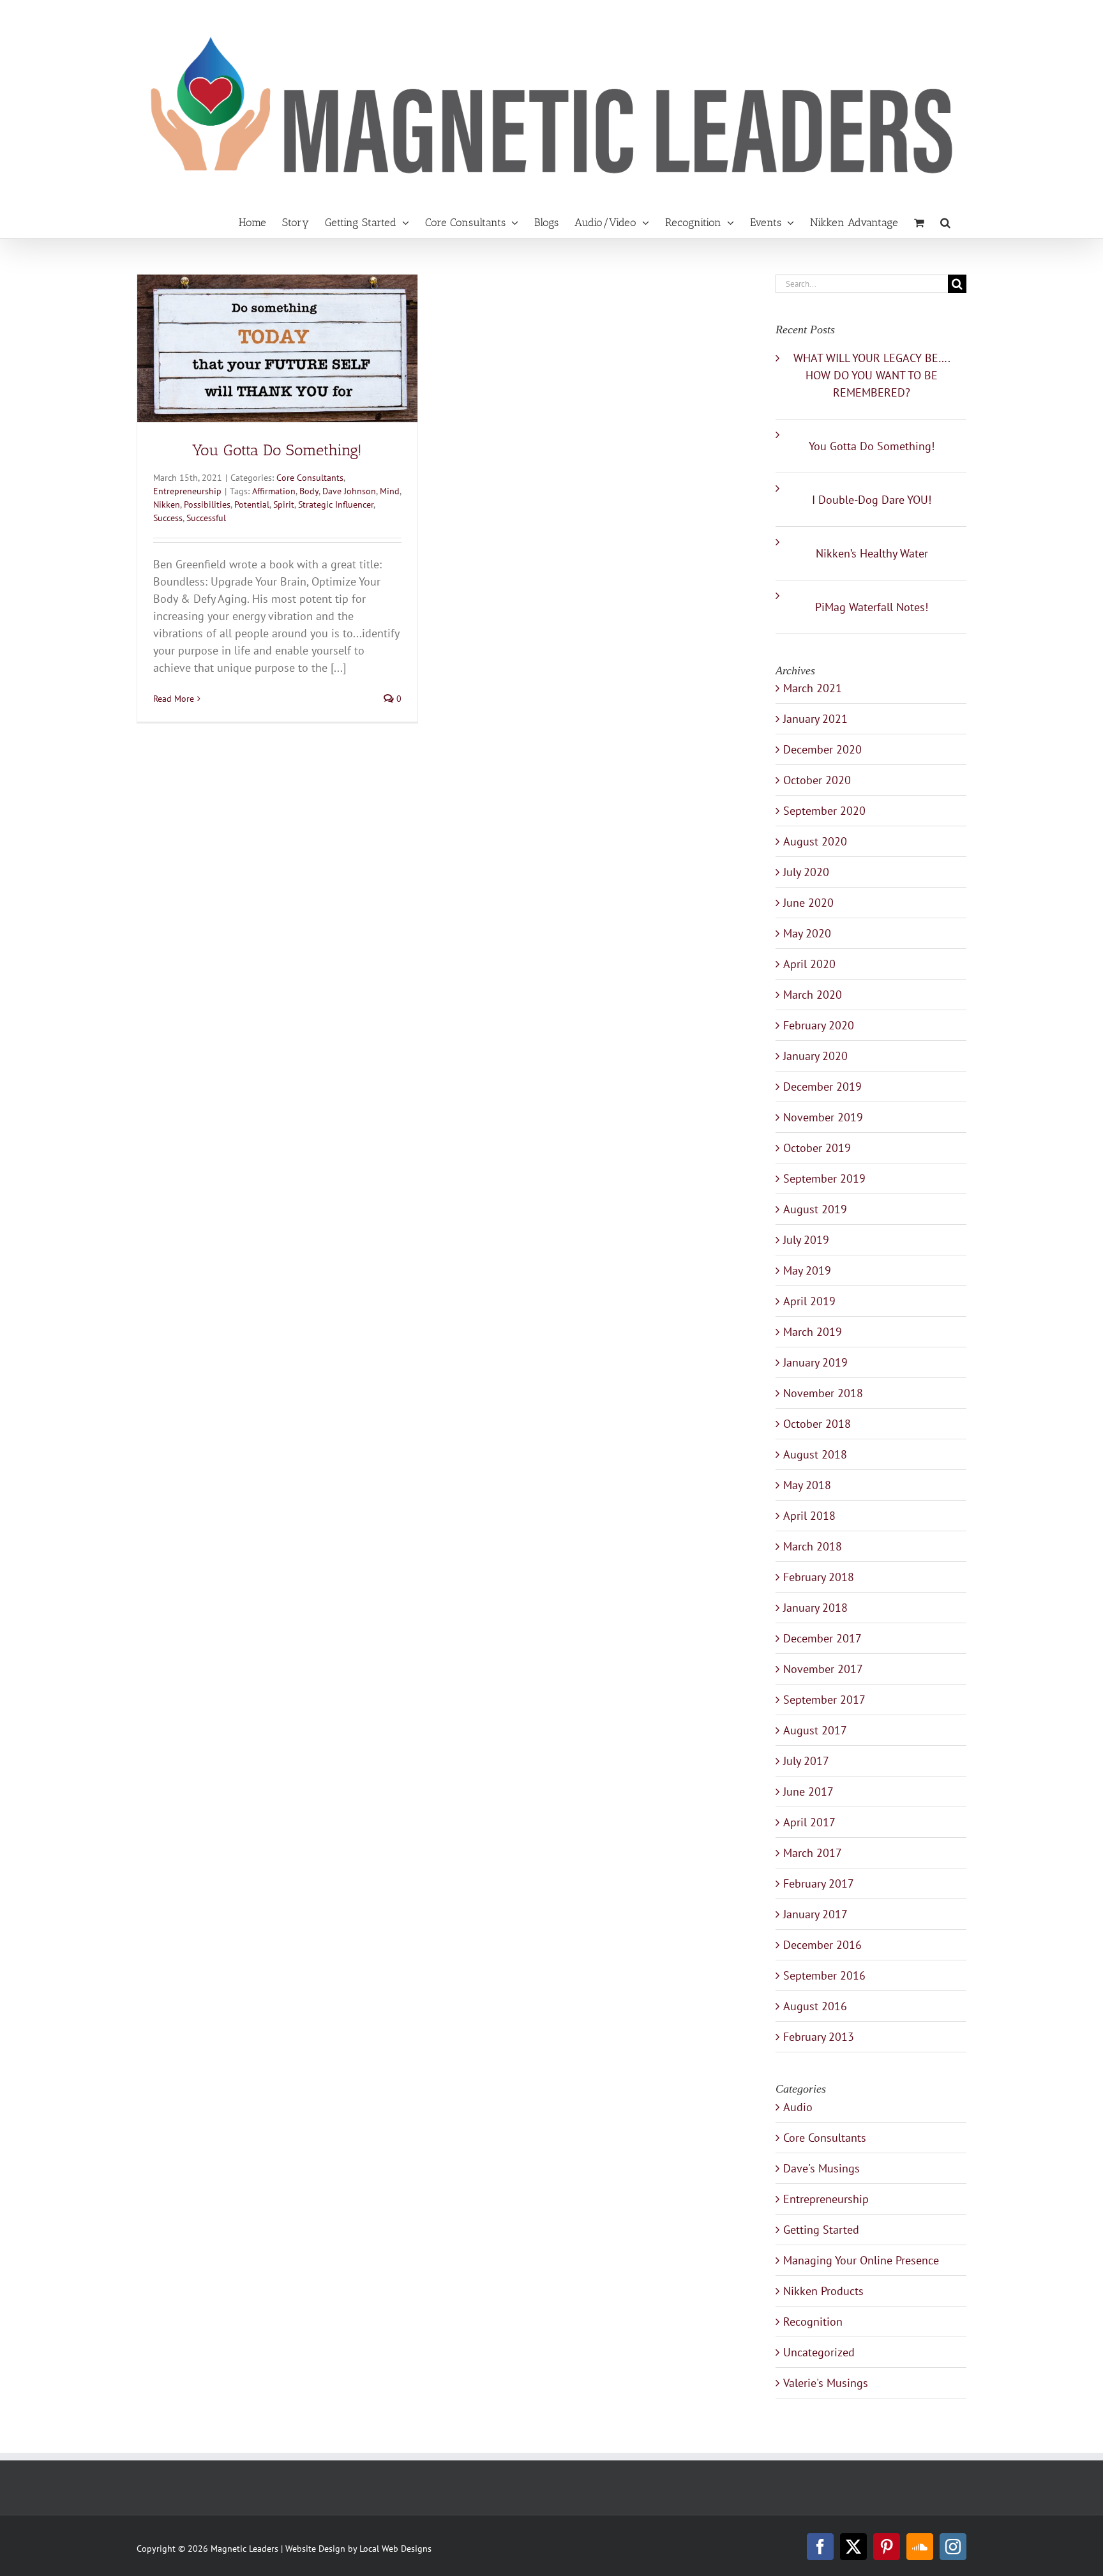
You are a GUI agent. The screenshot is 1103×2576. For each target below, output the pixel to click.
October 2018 (817, 1424)
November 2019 (823, 1117)
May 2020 (807, 933)
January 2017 (815, 1914)
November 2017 (823, 1669)
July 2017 (806, 1761)
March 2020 (813, 995)
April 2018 (809, 1516)
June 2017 (808, 1792)
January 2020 (815, 1056)
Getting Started (821, 2230)
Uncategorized (819, 2352)
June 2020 (808, 903)
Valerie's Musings (826, 2383)
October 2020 (817, 780)
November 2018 (823, 1393)
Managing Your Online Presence (861, 2260)
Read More (174, 699)
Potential (252, 504)
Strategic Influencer (336, 504)
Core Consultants (310, 478)
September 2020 (824, 811)
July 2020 (806, 872)
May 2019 (807, 1270)
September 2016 (824, 1975)
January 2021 (815, 719)
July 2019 (806, 1240)
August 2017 (815, 1730)
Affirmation (274, 491)
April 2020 (809, 964)
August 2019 (815, 1209)
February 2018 (819, 1577)
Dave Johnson (349, 491)
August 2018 (815, 1454)
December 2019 (822, 1087)
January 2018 (815, 1608)
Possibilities (207, 504)
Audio (798, 2107)
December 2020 (822, 749)
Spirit (284, 504)
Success (168, 518)
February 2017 (819, 1883)
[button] (945, 223)
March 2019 (813, 1332)
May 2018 (807, 1485)
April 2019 (809, 1301)
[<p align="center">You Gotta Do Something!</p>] (277, 348)
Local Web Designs (395, 2549)
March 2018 (813, 1546)
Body (309, 491)
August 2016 (815, 2006)
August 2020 (815, 841)
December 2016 (822, 1945)
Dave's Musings (822, 2168)
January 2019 (815, 1362)
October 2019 (817, 1148)
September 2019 (824, 1178)
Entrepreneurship (187, 491)
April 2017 (809, 1822)
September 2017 (824, 1700)
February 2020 (819, 1025)
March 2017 (813, 1853)
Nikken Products (823, 2291)
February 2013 (819, 2037)
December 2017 (822, 1638)
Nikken (167, 504)
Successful (206, 518)
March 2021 (813, 688)
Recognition (813, 2322)
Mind (390, 491)
